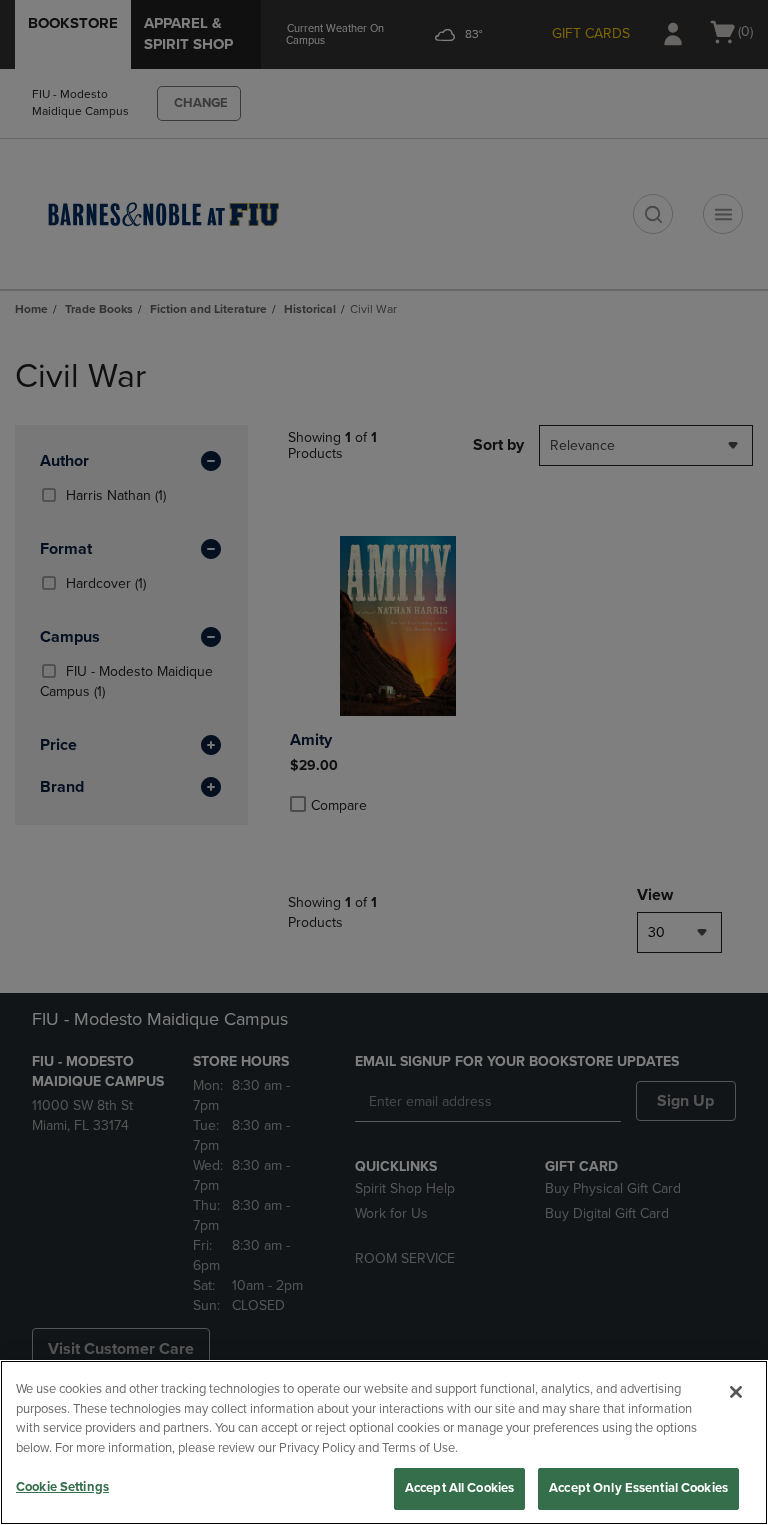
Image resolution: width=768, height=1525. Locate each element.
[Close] (736, 1392)
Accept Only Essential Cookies (638, 1488)
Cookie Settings (62, 1487)
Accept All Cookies (459, 1488)
